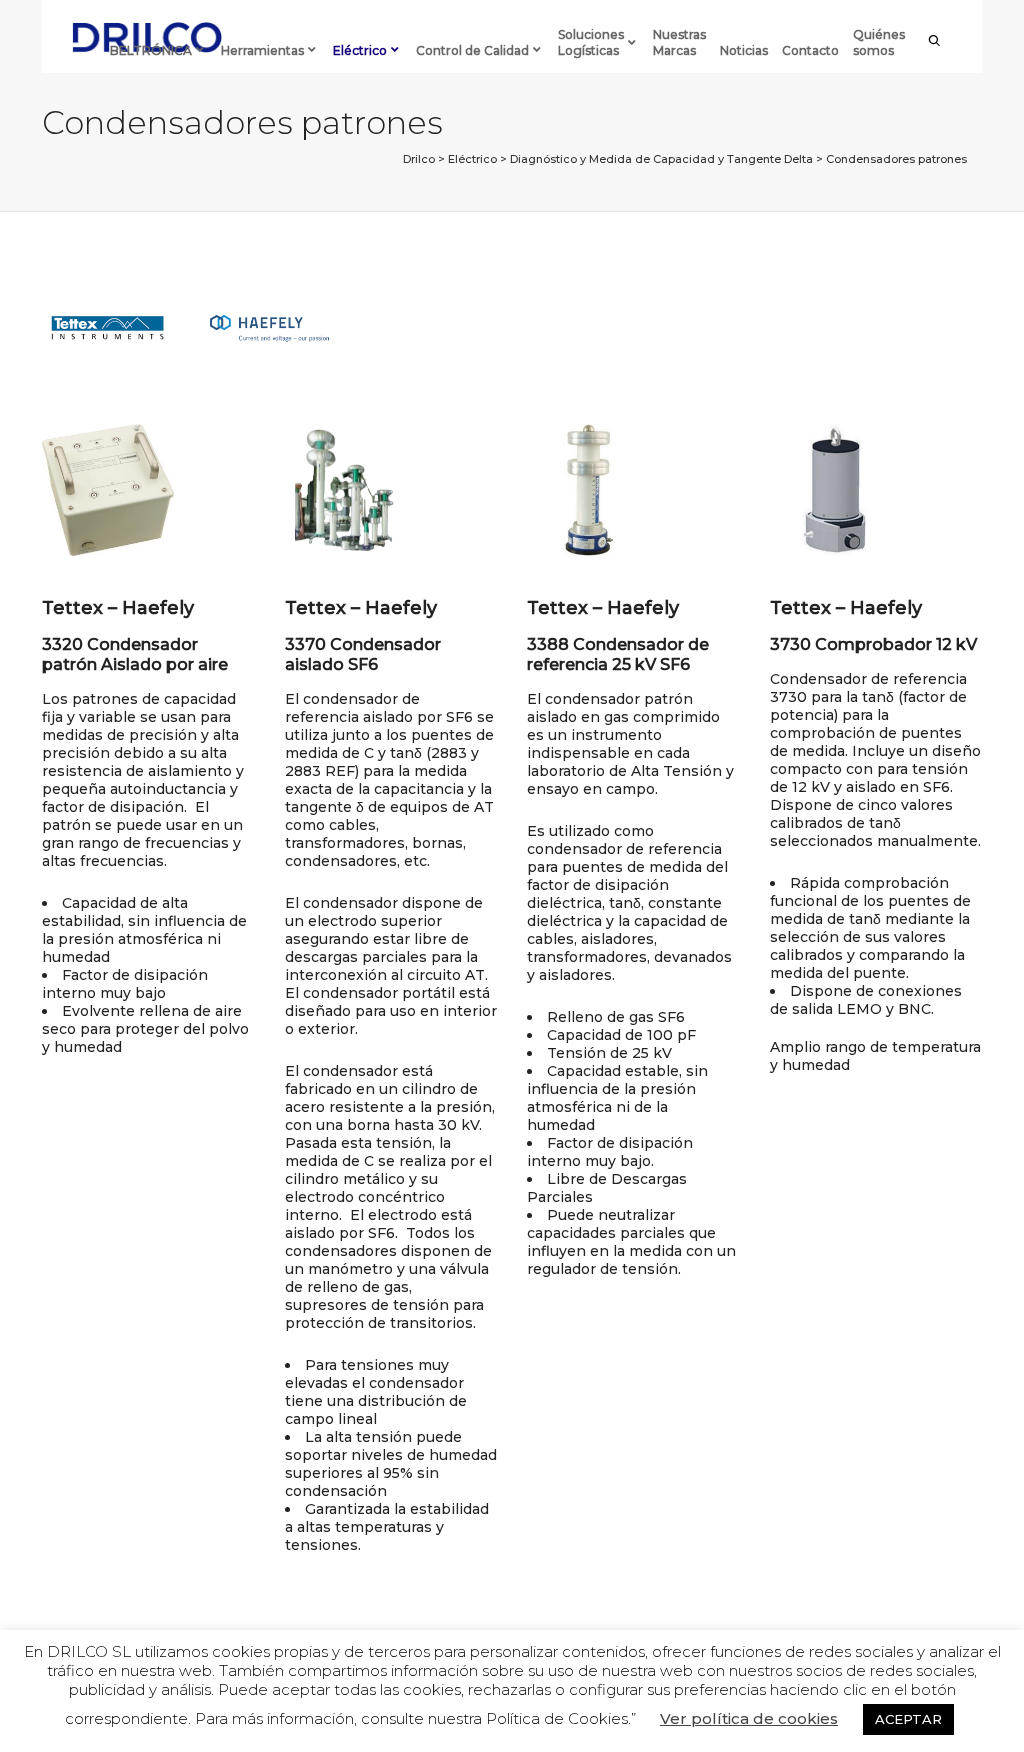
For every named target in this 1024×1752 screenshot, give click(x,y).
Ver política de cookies (749, 1719)
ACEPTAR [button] (908, 1719)
